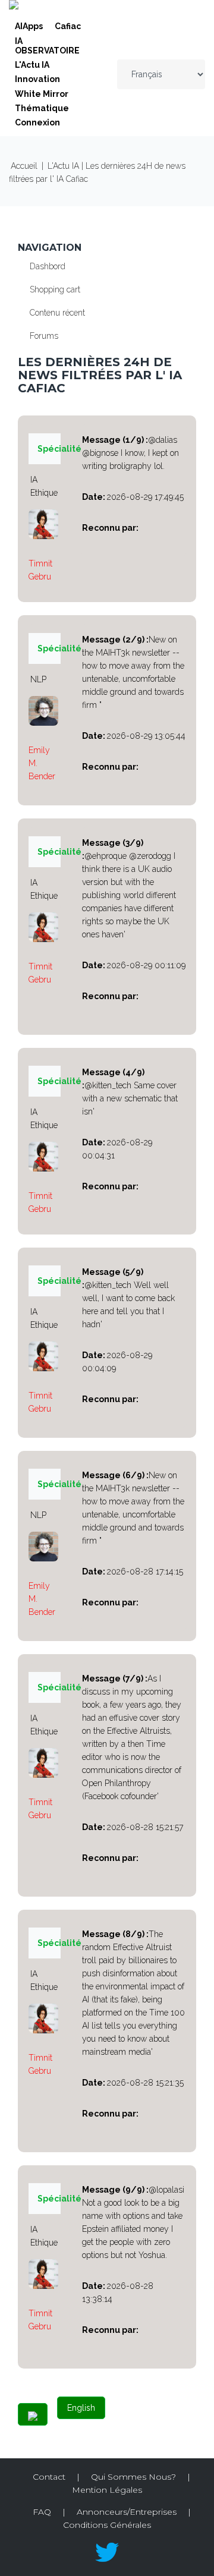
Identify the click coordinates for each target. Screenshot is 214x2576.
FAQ (42, 2512)
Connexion (37, 122)
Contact (49, 2477)
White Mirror (42, 94)
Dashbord (48, 266)
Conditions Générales (107, 2525)
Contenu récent (57, 313)
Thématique (42, 108)
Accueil (24, 166)
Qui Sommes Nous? (133, 2477)
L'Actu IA (32, 65)
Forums (44, 336)
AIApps (29, 26)
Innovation (37, 79)
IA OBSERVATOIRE (47, 46)
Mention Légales (107, 2490)
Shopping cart (55, 289)
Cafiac (68, 26)
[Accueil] (14, 7)
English (81, 2408)
